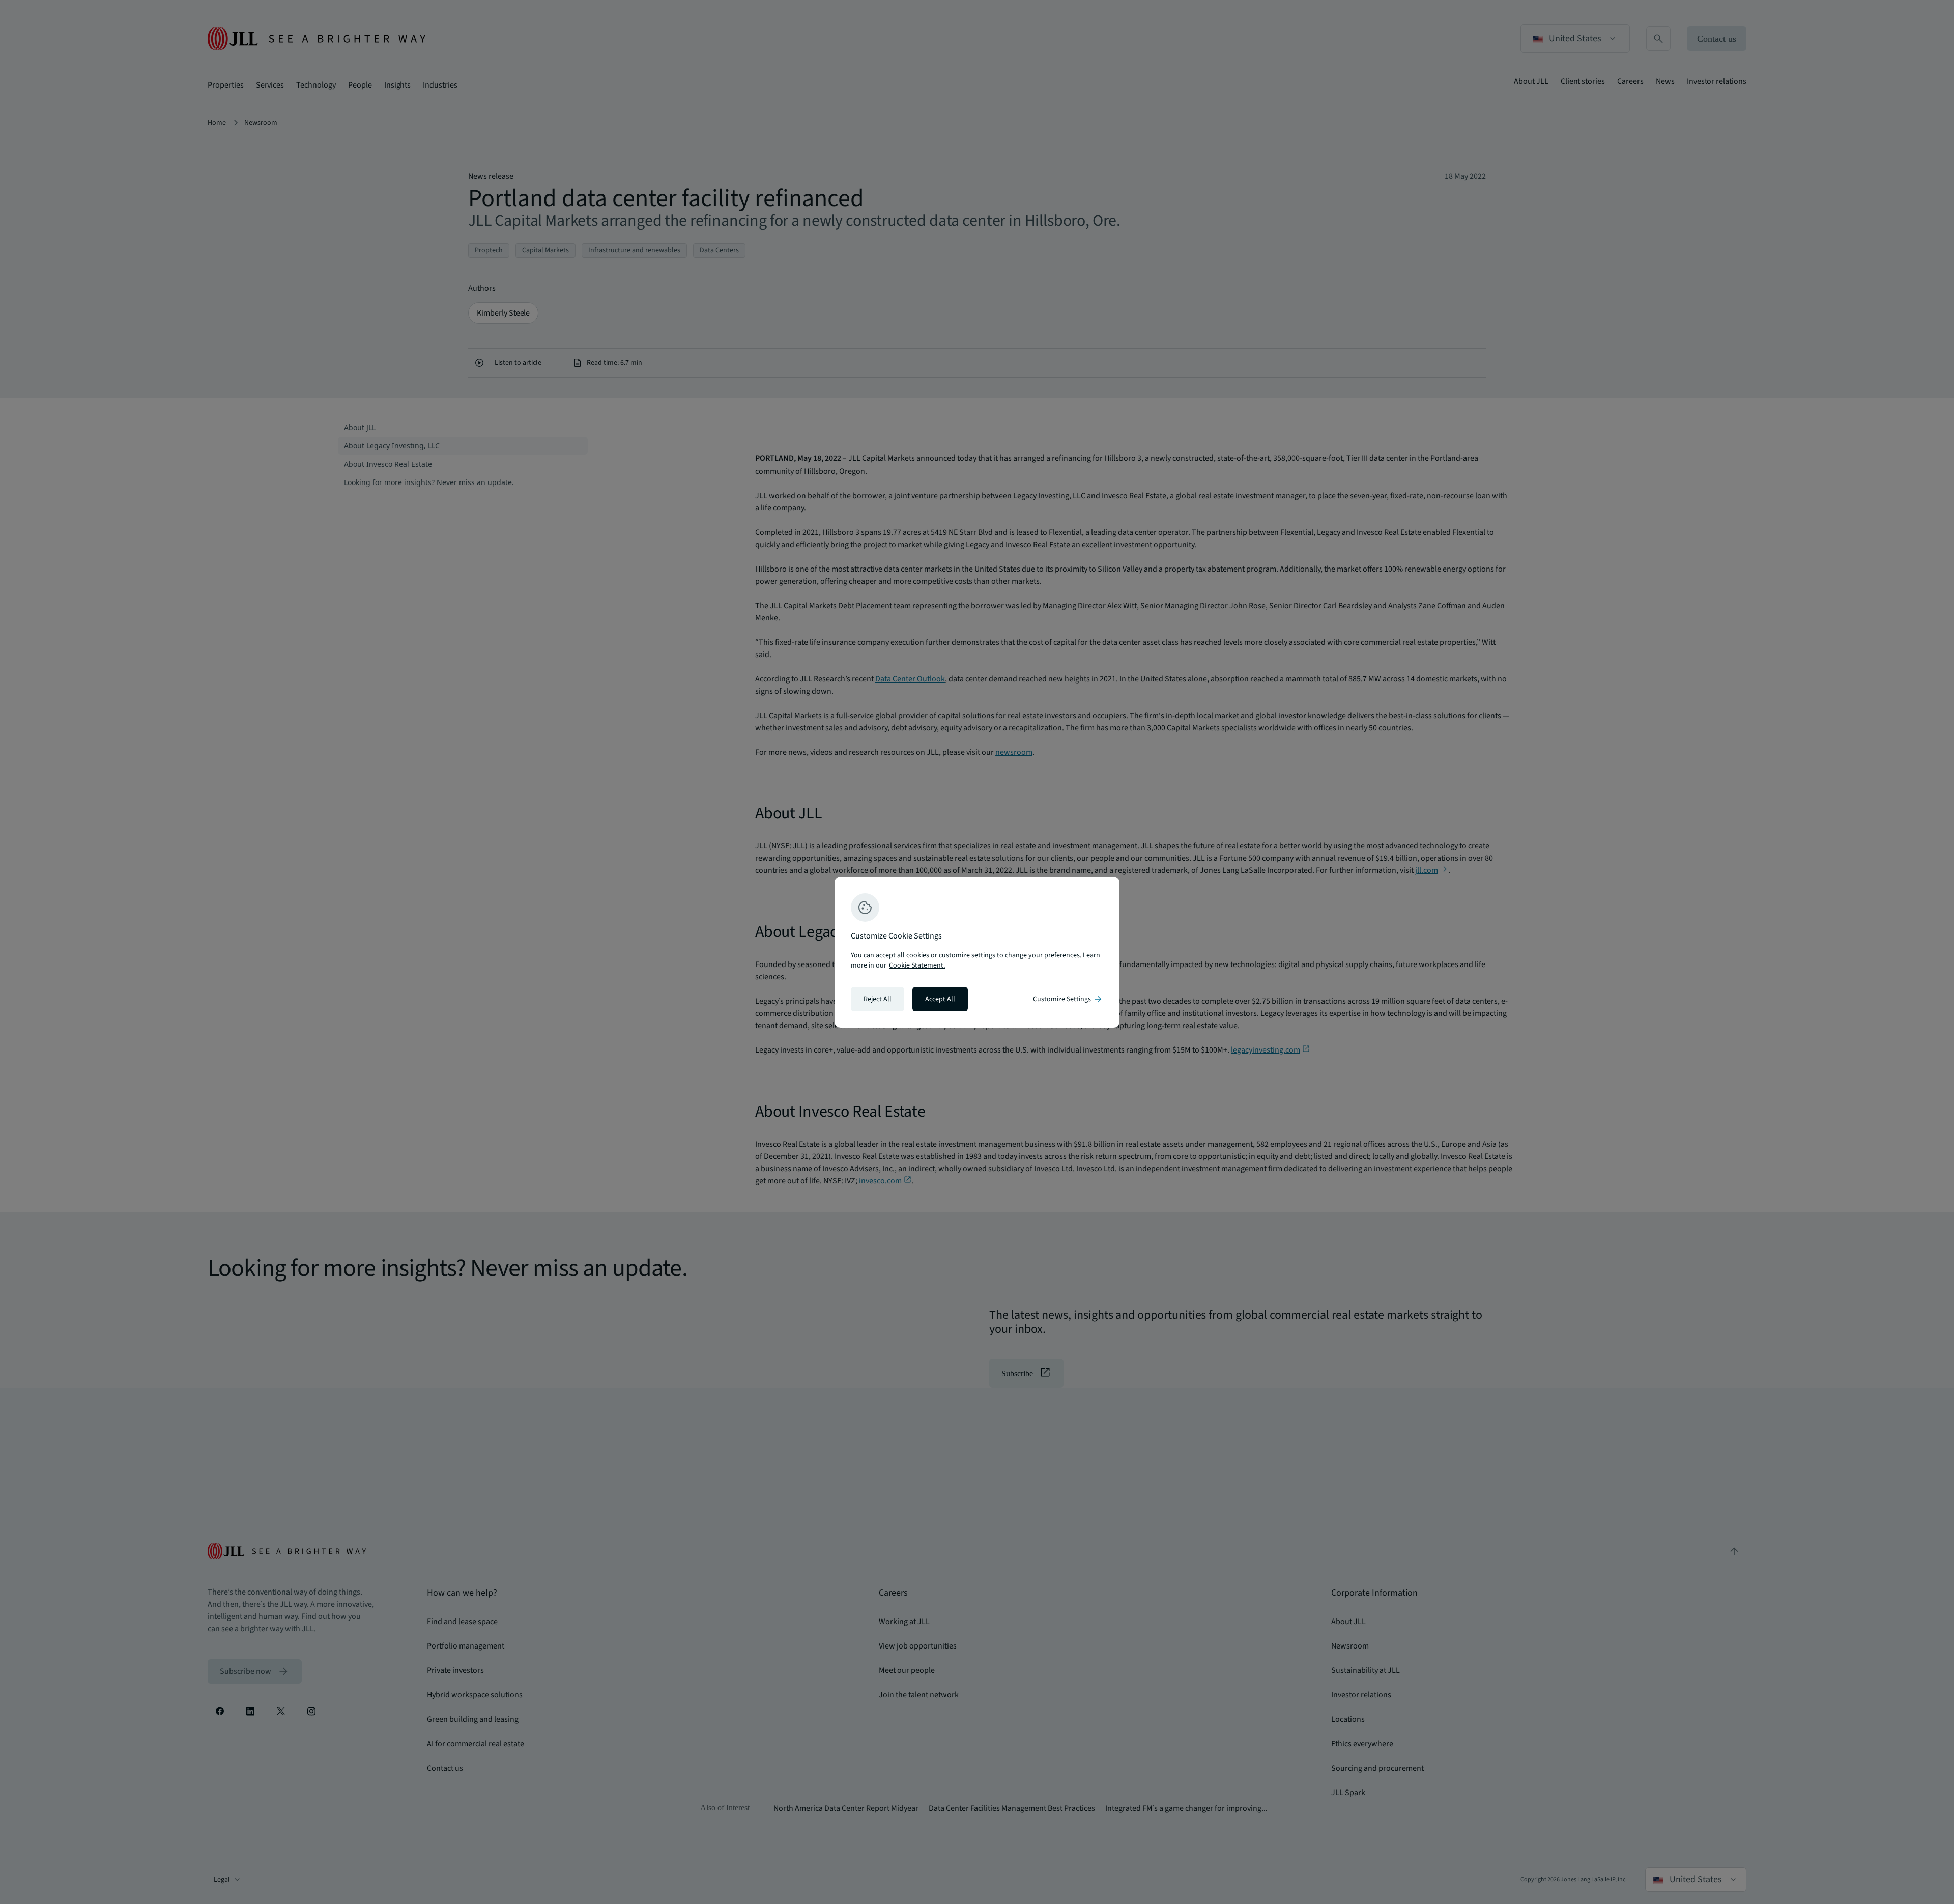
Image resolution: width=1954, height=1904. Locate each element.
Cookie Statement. (917, 965)
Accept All (940, 999)
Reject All (878, 999)
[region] (977, 952)
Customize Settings (1068, 999)
